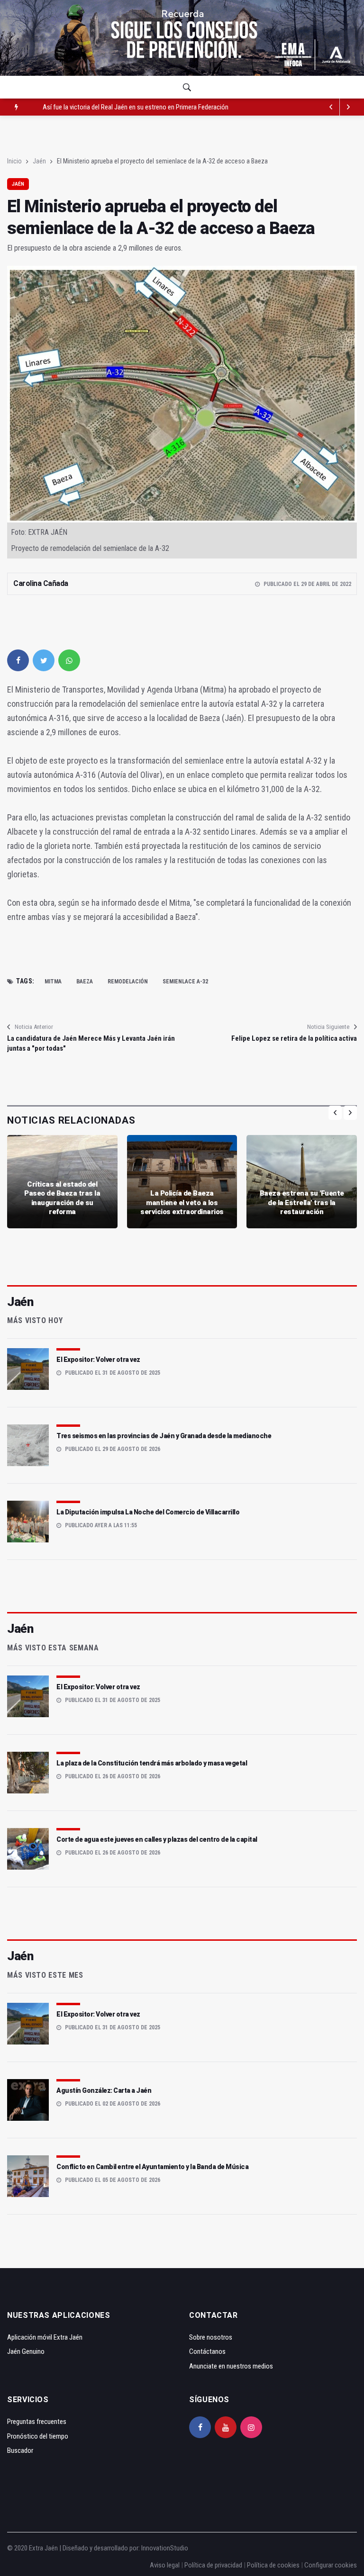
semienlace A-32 (185, 982)
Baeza (85, 982)
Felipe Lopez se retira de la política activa (294, 1038)
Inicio (14, 161)
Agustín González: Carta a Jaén (104, 2090)
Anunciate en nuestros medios (231, 2366)
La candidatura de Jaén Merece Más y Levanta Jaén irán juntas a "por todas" (91, 1043)
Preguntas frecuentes (37, 2422)
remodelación (128, 982)
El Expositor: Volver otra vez (98, 1360)
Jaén (39, 161)
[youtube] (226, 2427)
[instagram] (251, 2427)
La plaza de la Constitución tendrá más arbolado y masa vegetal (152, 1763)
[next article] (331, 107)
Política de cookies (273, 2565)
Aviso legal (165, 2565)
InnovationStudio (165, 2548)
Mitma (53, 982)
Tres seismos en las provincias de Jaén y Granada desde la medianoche (164, 1436)
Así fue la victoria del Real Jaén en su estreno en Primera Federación (136, 107)
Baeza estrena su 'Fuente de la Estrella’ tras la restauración (302, 1202)
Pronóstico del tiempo (38, 2436)
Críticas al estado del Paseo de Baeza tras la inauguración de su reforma (62, 1198)
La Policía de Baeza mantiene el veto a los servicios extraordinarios (182, 1202)
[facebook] (18, 660)
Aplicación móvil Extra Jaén (45, 2337)
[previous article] (348, 107)
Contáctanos (207, 2351)
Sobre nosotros (211, 2337)
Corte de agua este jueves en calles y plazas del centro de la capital (157, 1839)
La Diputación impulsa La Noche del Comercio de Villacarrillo (148, 1512)
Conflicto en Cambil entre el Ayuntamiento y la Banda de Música (152, 2167)
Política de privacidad (213, 2565)
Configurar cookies (331, 2565)
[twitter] (44, 660)
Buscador (20, 2450)
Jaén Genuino (26, 2351)
